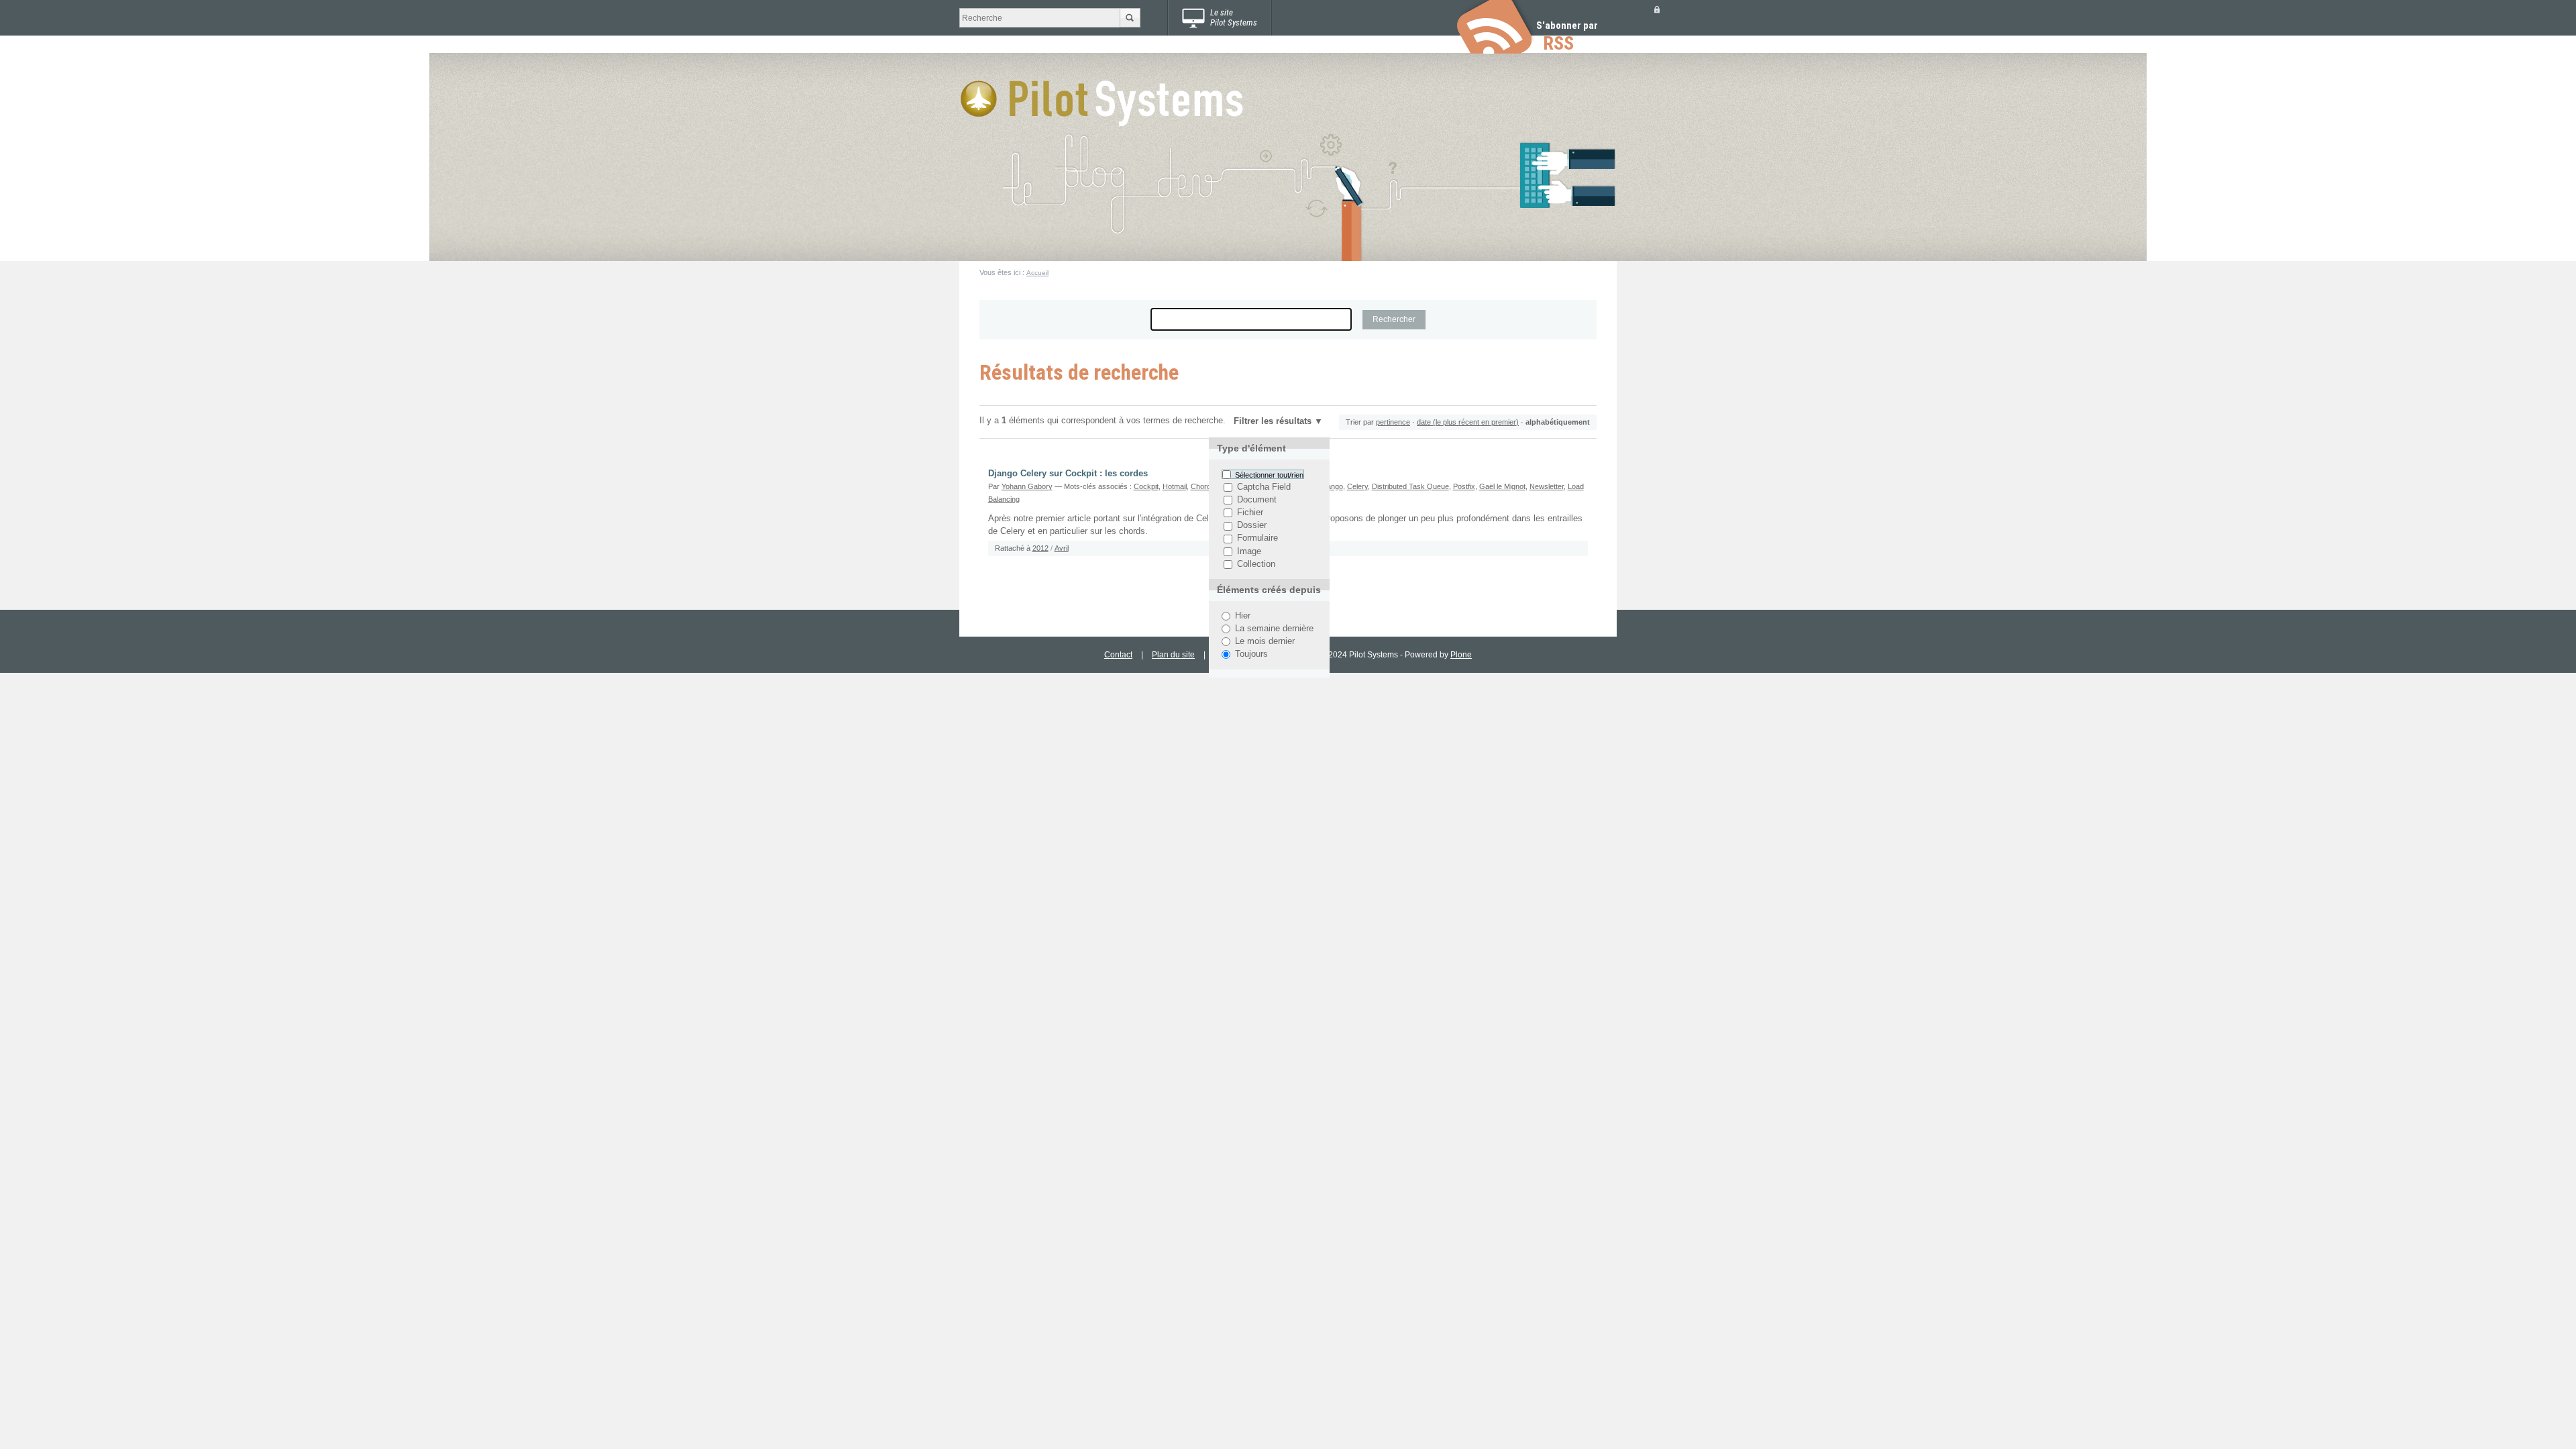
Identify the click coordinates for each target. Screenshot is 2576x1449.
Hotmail (1175, 486)
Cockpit (1146, 486)
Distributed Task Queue (1410, 486)
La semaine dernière (1274, 629)
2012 (1040, 548)
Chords (1203, 486)
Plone (1461, 655)
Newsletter (1547, 486)
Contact (1118, 655)
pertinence (1393, 422)
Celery (1357, 486)
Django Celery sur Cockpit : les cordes (1068, 474)
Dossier (1252, 526)
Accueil (1037, 273)
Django (1332, 486)
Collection (1256, 564)
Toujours (1251, 654)
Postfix (1464, 486)
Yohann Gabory (1027, 486)
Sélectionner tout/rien (1269, 474)
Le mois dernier (1265, 641)
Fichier (1250, 513)
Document (1257, 500)
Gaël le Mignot (1502, 486)
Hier (1243, 616)
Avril (1062, 548)
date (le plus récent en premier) (1468, 422)
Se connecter (1657, 9)
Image (1249, 551)
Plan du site (1173, 655)
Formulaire (1257, 539)
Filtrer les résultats (1273, 421)
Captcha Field (1264, 487)
